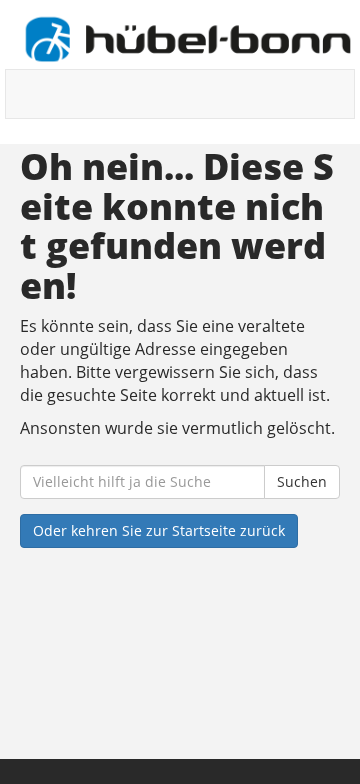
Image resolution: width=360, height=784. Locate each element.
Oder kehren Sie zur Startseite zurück (159, 530)
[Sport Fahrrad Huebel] (187, 39)
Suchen (302, 481)
